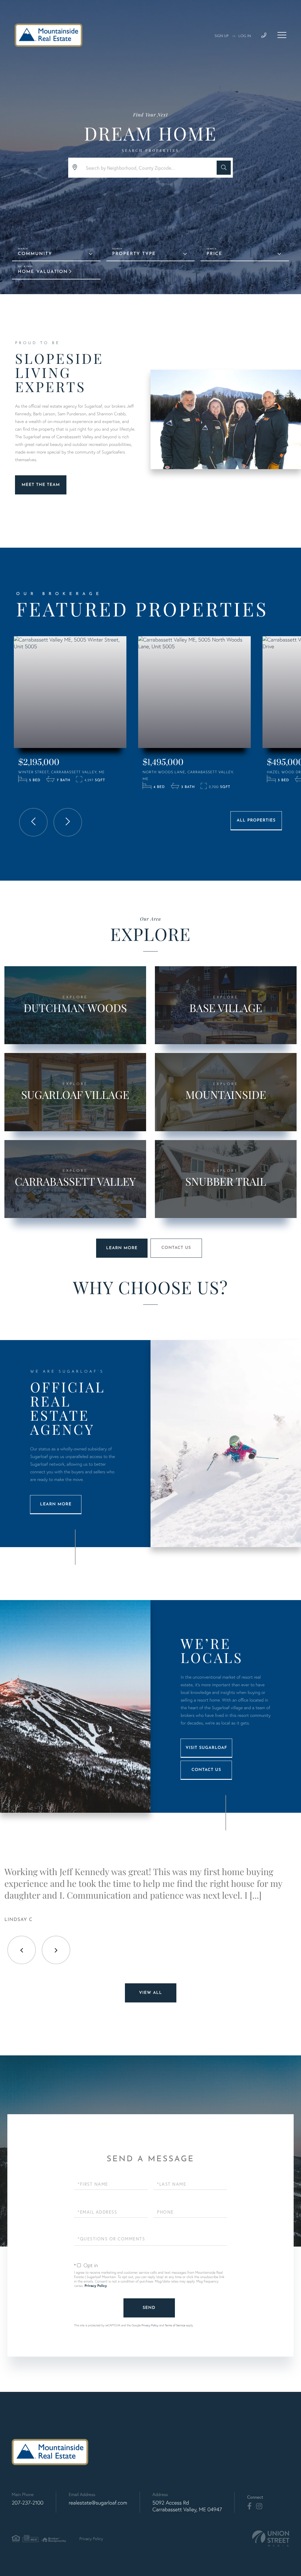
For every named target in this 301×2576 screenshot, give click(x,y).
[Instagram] (259, 2506)
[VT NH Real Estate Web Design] (271, 2538)
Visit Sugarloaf (206, 1748)
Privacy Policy (96, 2286)
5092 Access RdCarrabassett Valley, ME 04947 (187, 2506)
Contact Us (176, 1248)
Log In (245, 36)
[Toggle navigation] (282, 35)
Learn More (122, 1248)
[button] (224, 168)
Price (214, 254)
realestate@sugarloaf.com (98, 2503)
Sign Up (222, 36)
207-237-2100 (28, 2503)
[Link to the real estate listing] (70, 692)
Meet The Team (41, 485)
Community (35, 254)
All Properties (256, 820)
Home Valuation (43, 272)
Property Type (134, 254)
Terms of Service (175, 2325)
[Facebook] (249, 2506)
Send (149, 2308)
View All (150, 1993)
